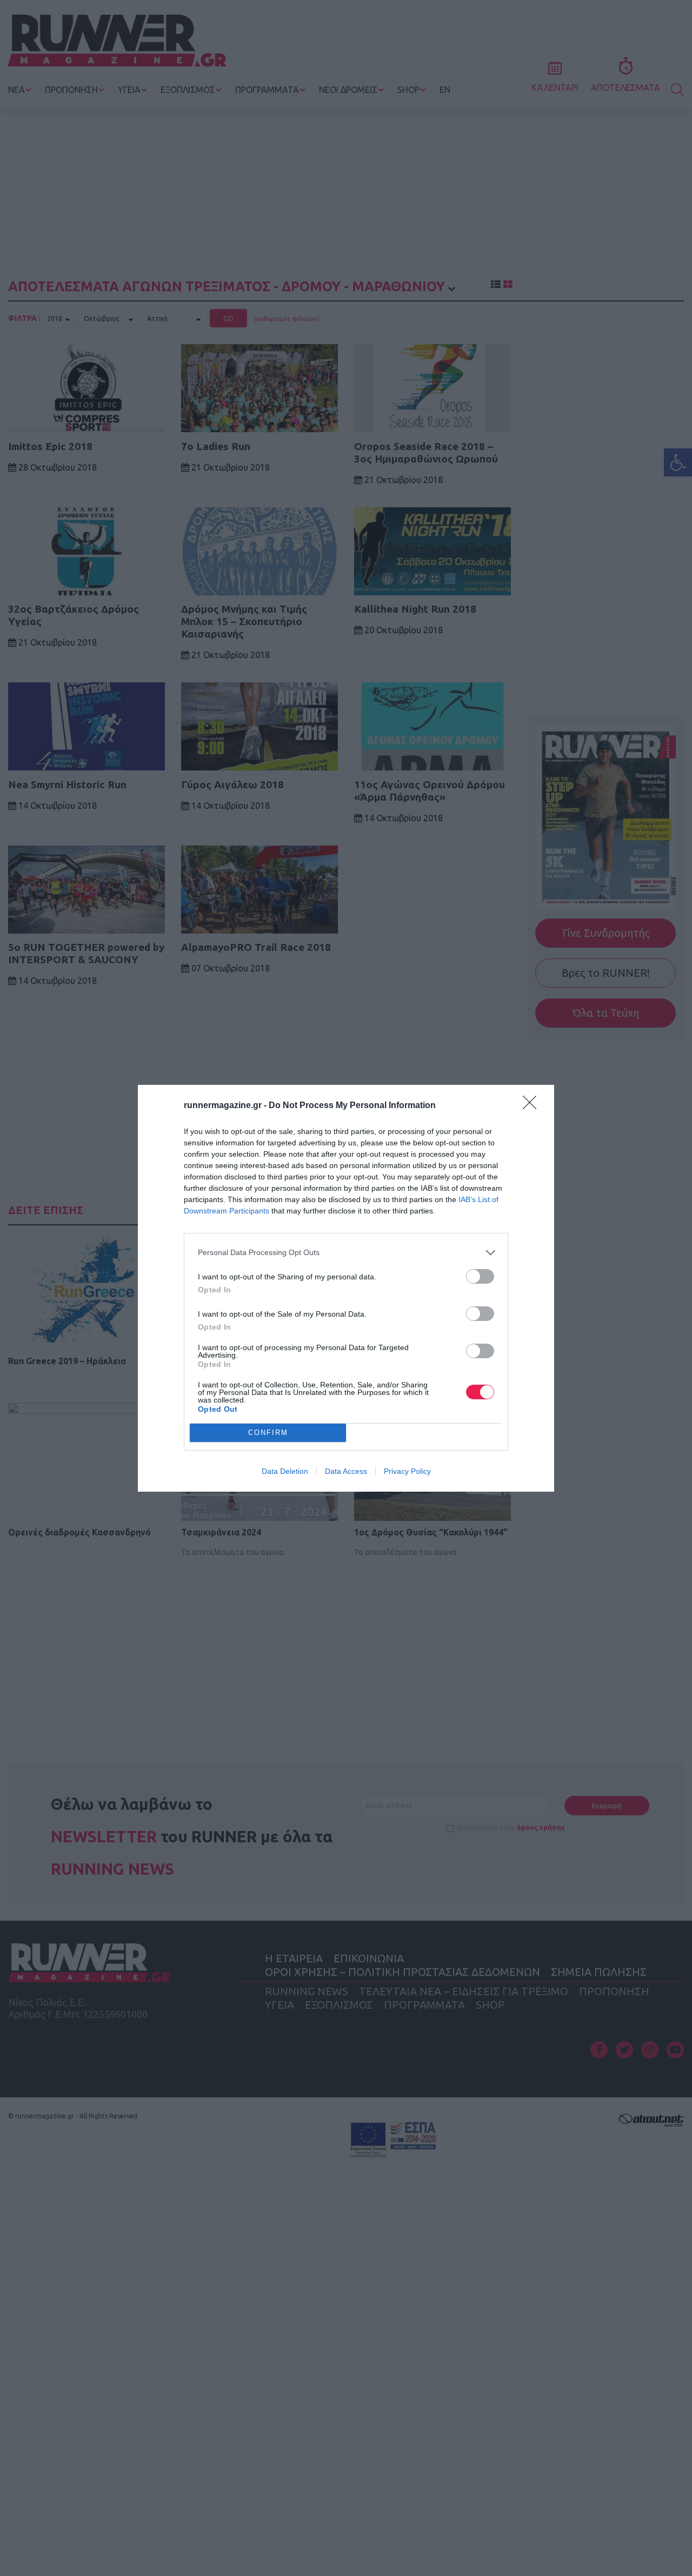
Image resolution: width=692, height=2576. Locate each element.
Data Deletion (285, 1471)
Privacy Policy (407, 1471)
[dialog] (346, 1288)
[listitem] (346, 1253)
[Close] (533, 1106)
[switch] (480, 1276)
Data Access (346, 1471)
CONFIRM (268, 1433)
